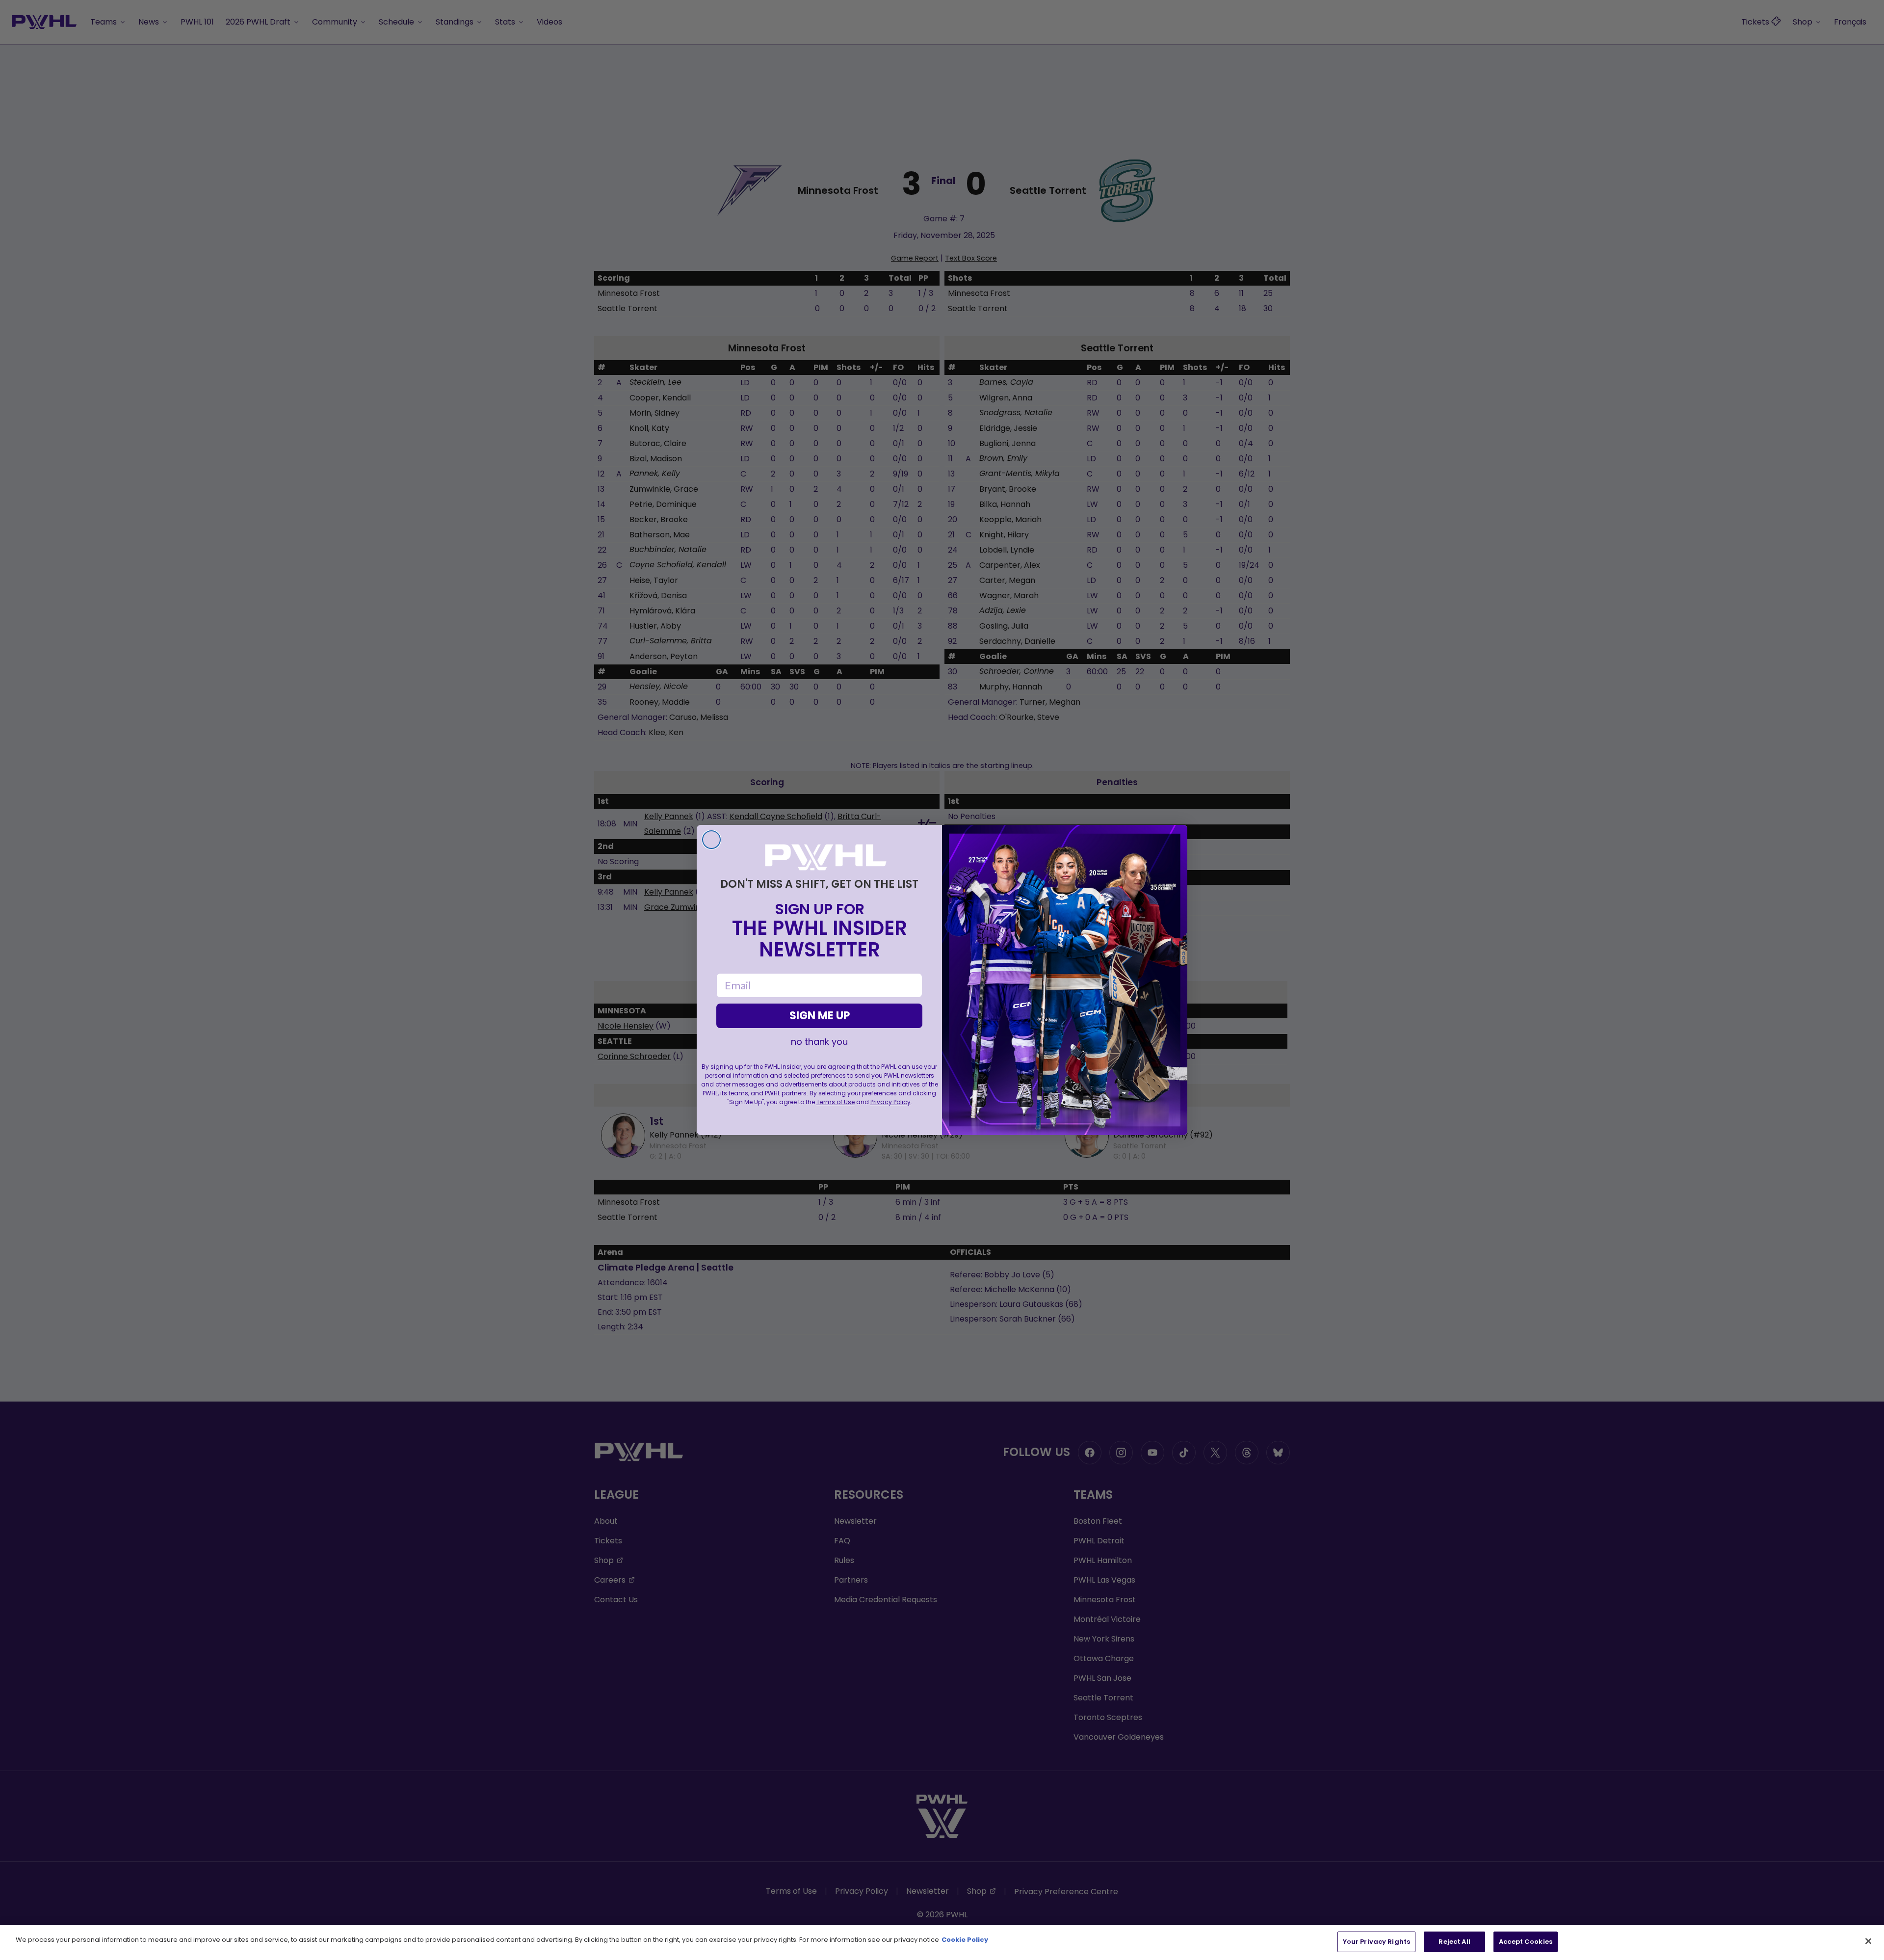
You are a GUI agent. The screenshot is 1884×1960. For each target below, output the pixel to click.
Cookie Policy (965, 1940)
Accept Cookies (1526, 1942)
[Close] (1868, 1941)
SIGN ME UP (820, 1016)
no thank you (819, 1042)
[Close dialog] (711, 840)
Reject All (1454, 1942)
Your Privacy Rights (1376, 1942)
